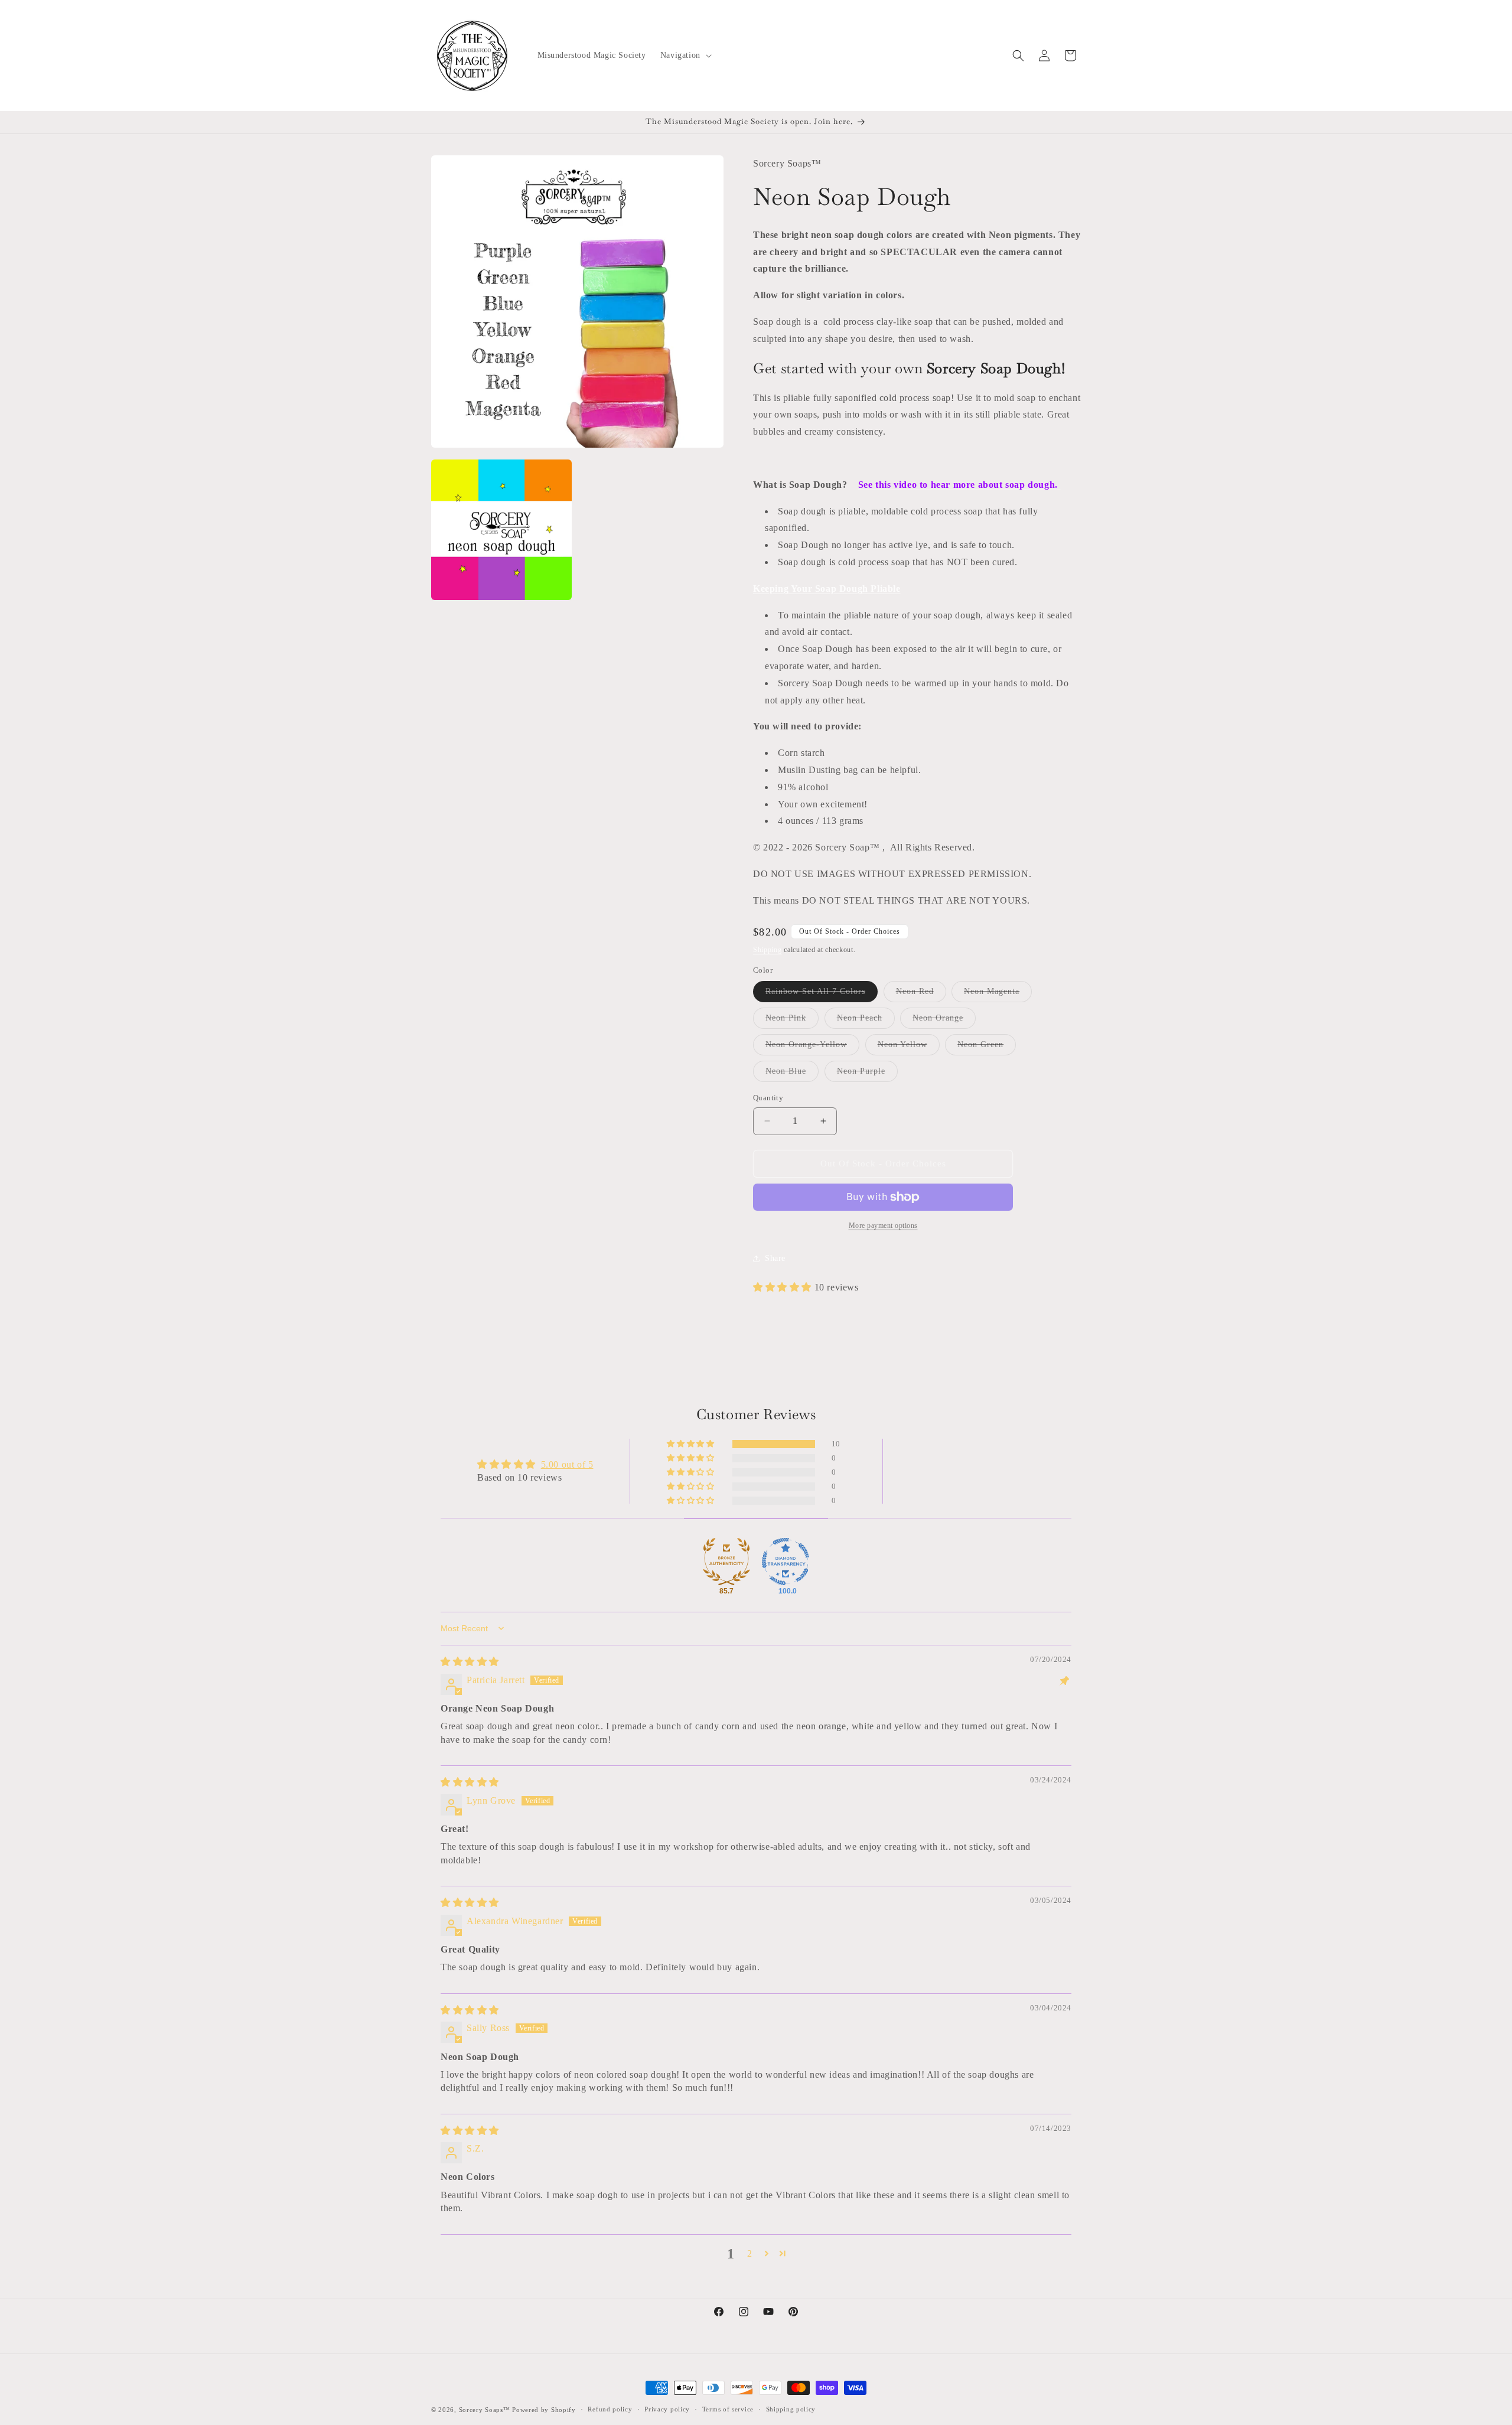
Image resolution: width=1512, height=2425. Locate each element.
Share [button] (775, 1258)
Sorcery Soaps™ (485, 2410)
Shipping (768, 950)
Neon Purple (867, 1074)
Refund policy (610, 2409)
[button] (685, 56)
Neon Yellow (909, 1047)
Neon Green (987, 1047)
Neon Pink (792, 1021)
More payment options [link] (883, 1225)
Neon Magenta (998, 994)
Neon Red (921, 994)
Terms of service (728, 2409)
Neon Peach (866, 1021)
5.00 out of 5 (567, 1464)
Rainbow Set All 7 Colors (822, 994)
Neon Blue (792, 1074)
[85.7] (726, 1562)
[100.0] (786, 1562)
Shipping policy (791, 2409)
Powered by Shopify (544, 2410)
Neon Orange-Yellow (812, 1047)
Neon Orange (944, 1021)
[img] (470, 1662)
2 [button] (750, 2253)
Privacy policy (667, 2409)
